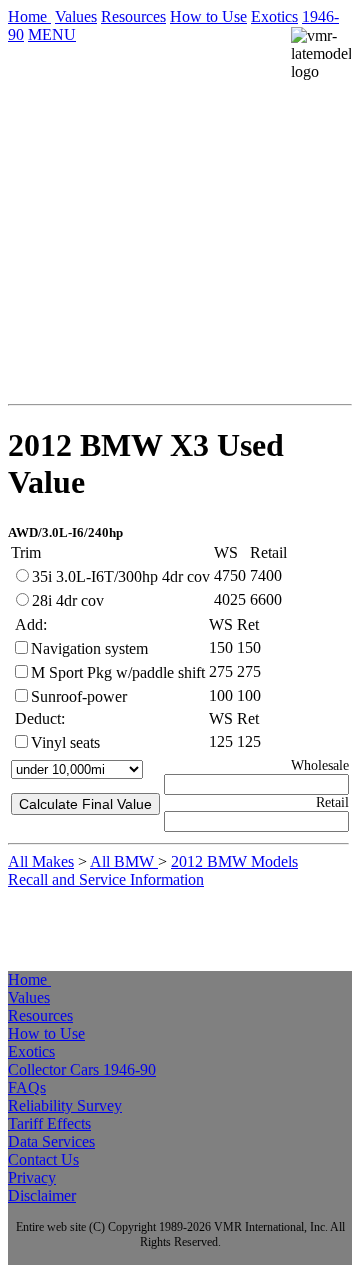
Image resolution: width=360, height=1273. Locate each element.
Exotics (274, 16)
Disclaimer (42, 1195)
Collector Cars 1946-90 (82, 1069)
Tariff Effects (49, 1123)
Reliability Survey (65, 1105)
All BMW (124, 861)
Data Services (51, 1141)
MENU (52, 34)
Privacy (32, 1177)
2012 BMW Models (234, 861)
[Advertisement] (180, 262)
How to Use (208, 16)
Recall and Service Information (106, 879)
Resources (133, 16)
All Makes (41, 861)
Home (29, 16)
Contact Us (43, 1159)
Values (76, 16)
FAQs (27, 1087)
